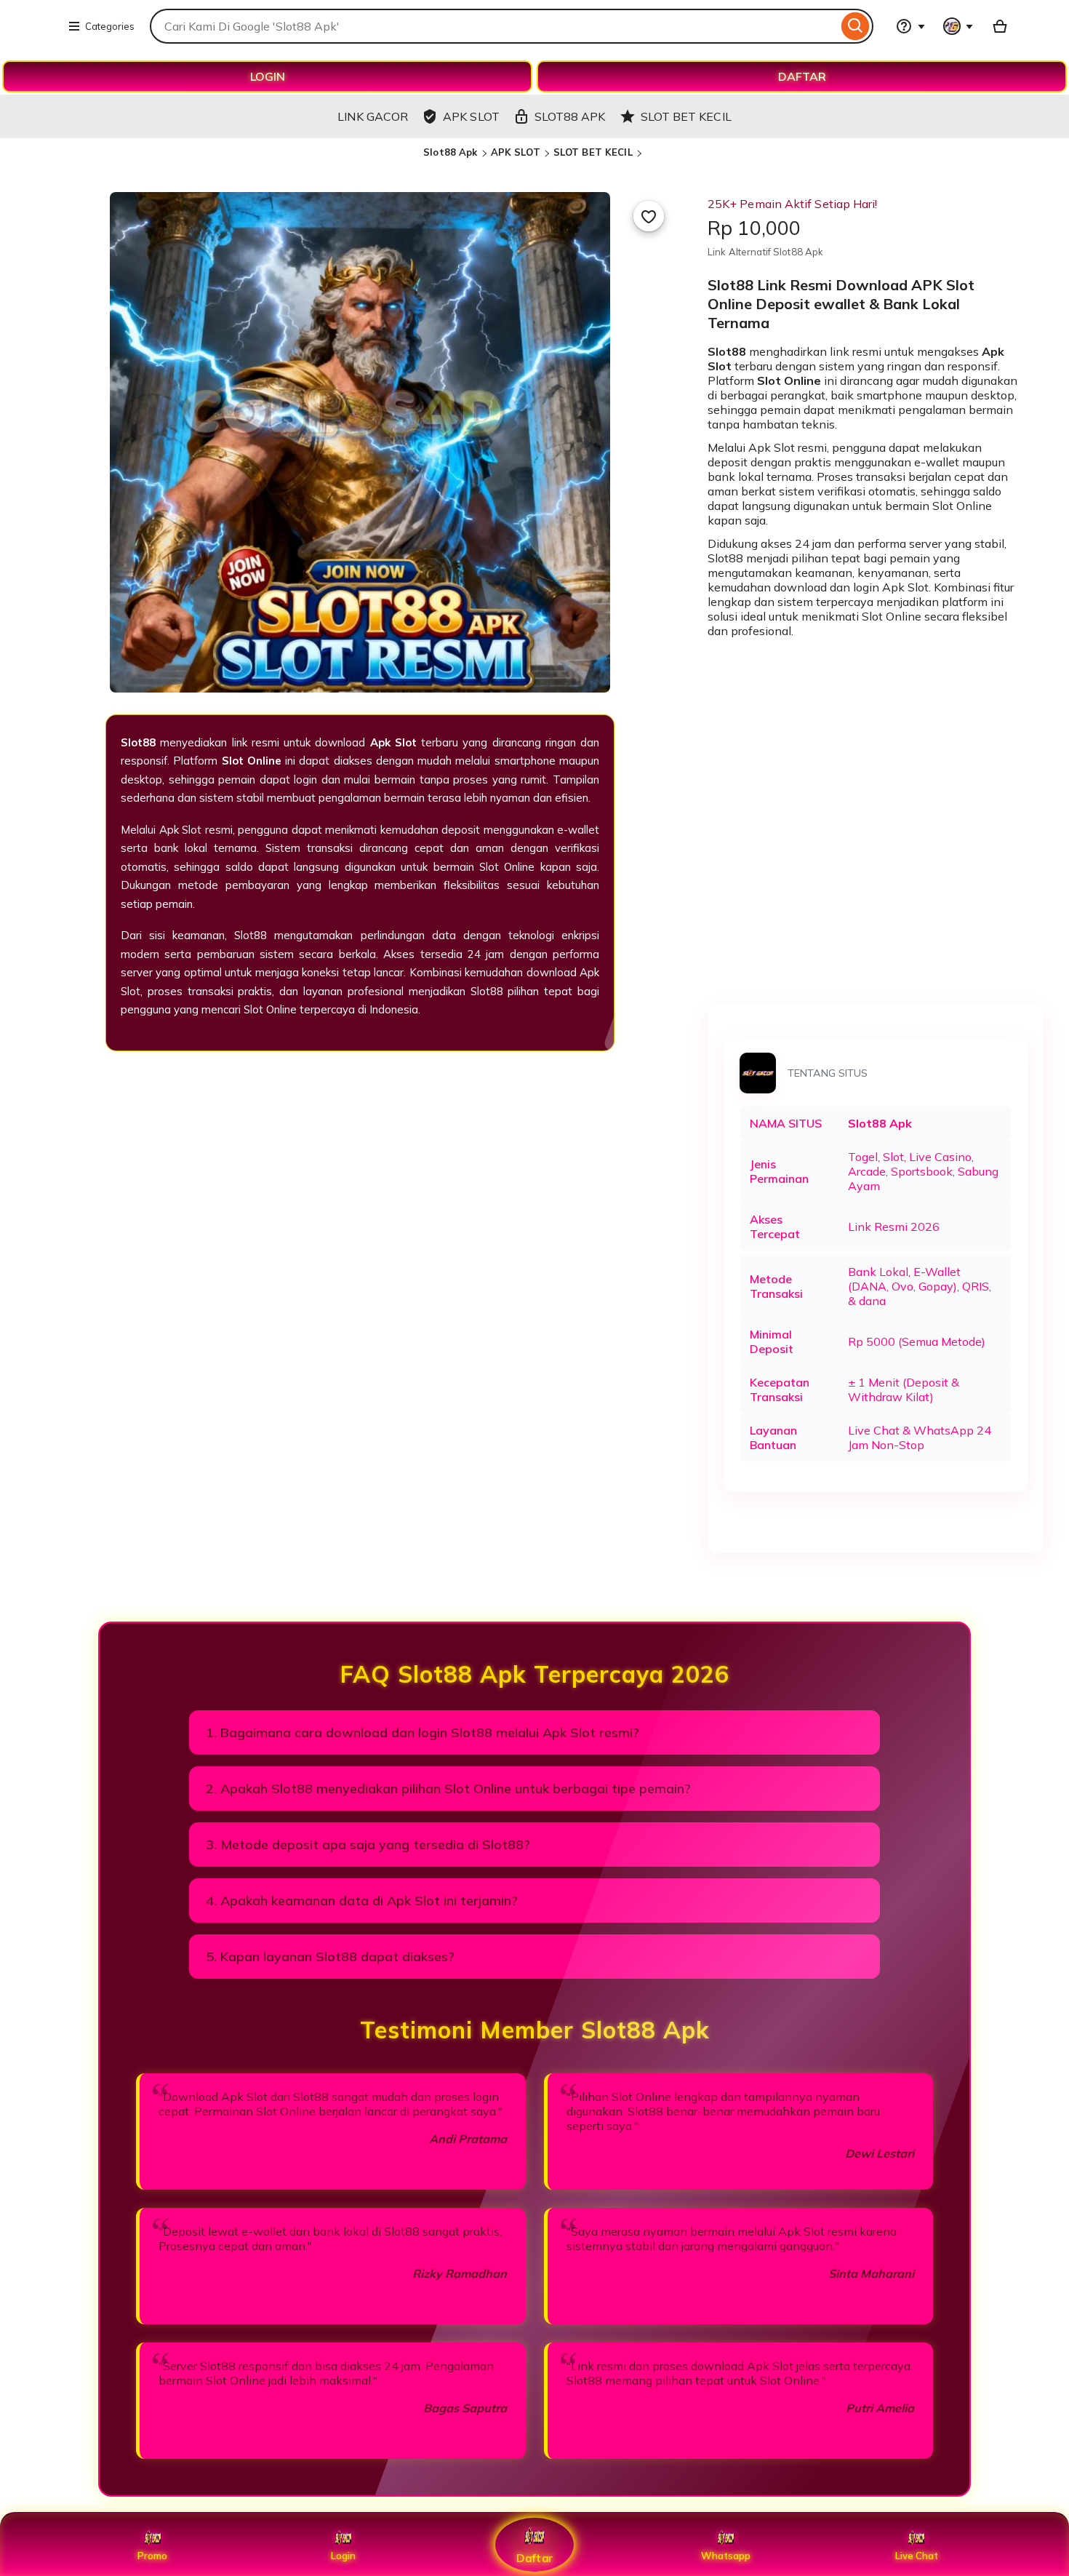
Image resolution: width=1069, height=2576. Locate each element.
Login (343, 2556)
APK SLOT (516, 152)
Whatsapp (726, 2556)
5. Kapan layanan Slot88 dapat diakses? (330, 1957)
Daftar (534, 2557)
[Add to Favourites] (649, 216)
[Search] (856, 26)
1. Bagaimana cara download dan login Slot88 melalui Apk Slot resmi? (423, 1732)
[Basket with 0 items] (1000, 26)
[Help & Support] (910, 26)
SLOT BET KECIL (593, 152)
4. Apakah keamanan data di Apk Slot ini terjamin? (362, 1901)
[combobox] (494, 26)
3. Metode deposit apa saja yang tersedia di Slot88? (368, 1845)
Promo (152, 2556)
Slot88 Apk (450, 152)
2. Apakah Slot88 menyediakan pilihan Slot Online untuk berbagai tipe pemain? (448, 1789)
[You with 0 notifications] (958, 26)
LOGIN (268, 76)
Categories (110, 26)
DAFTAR (802, 76)
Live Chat (917, 2556)
